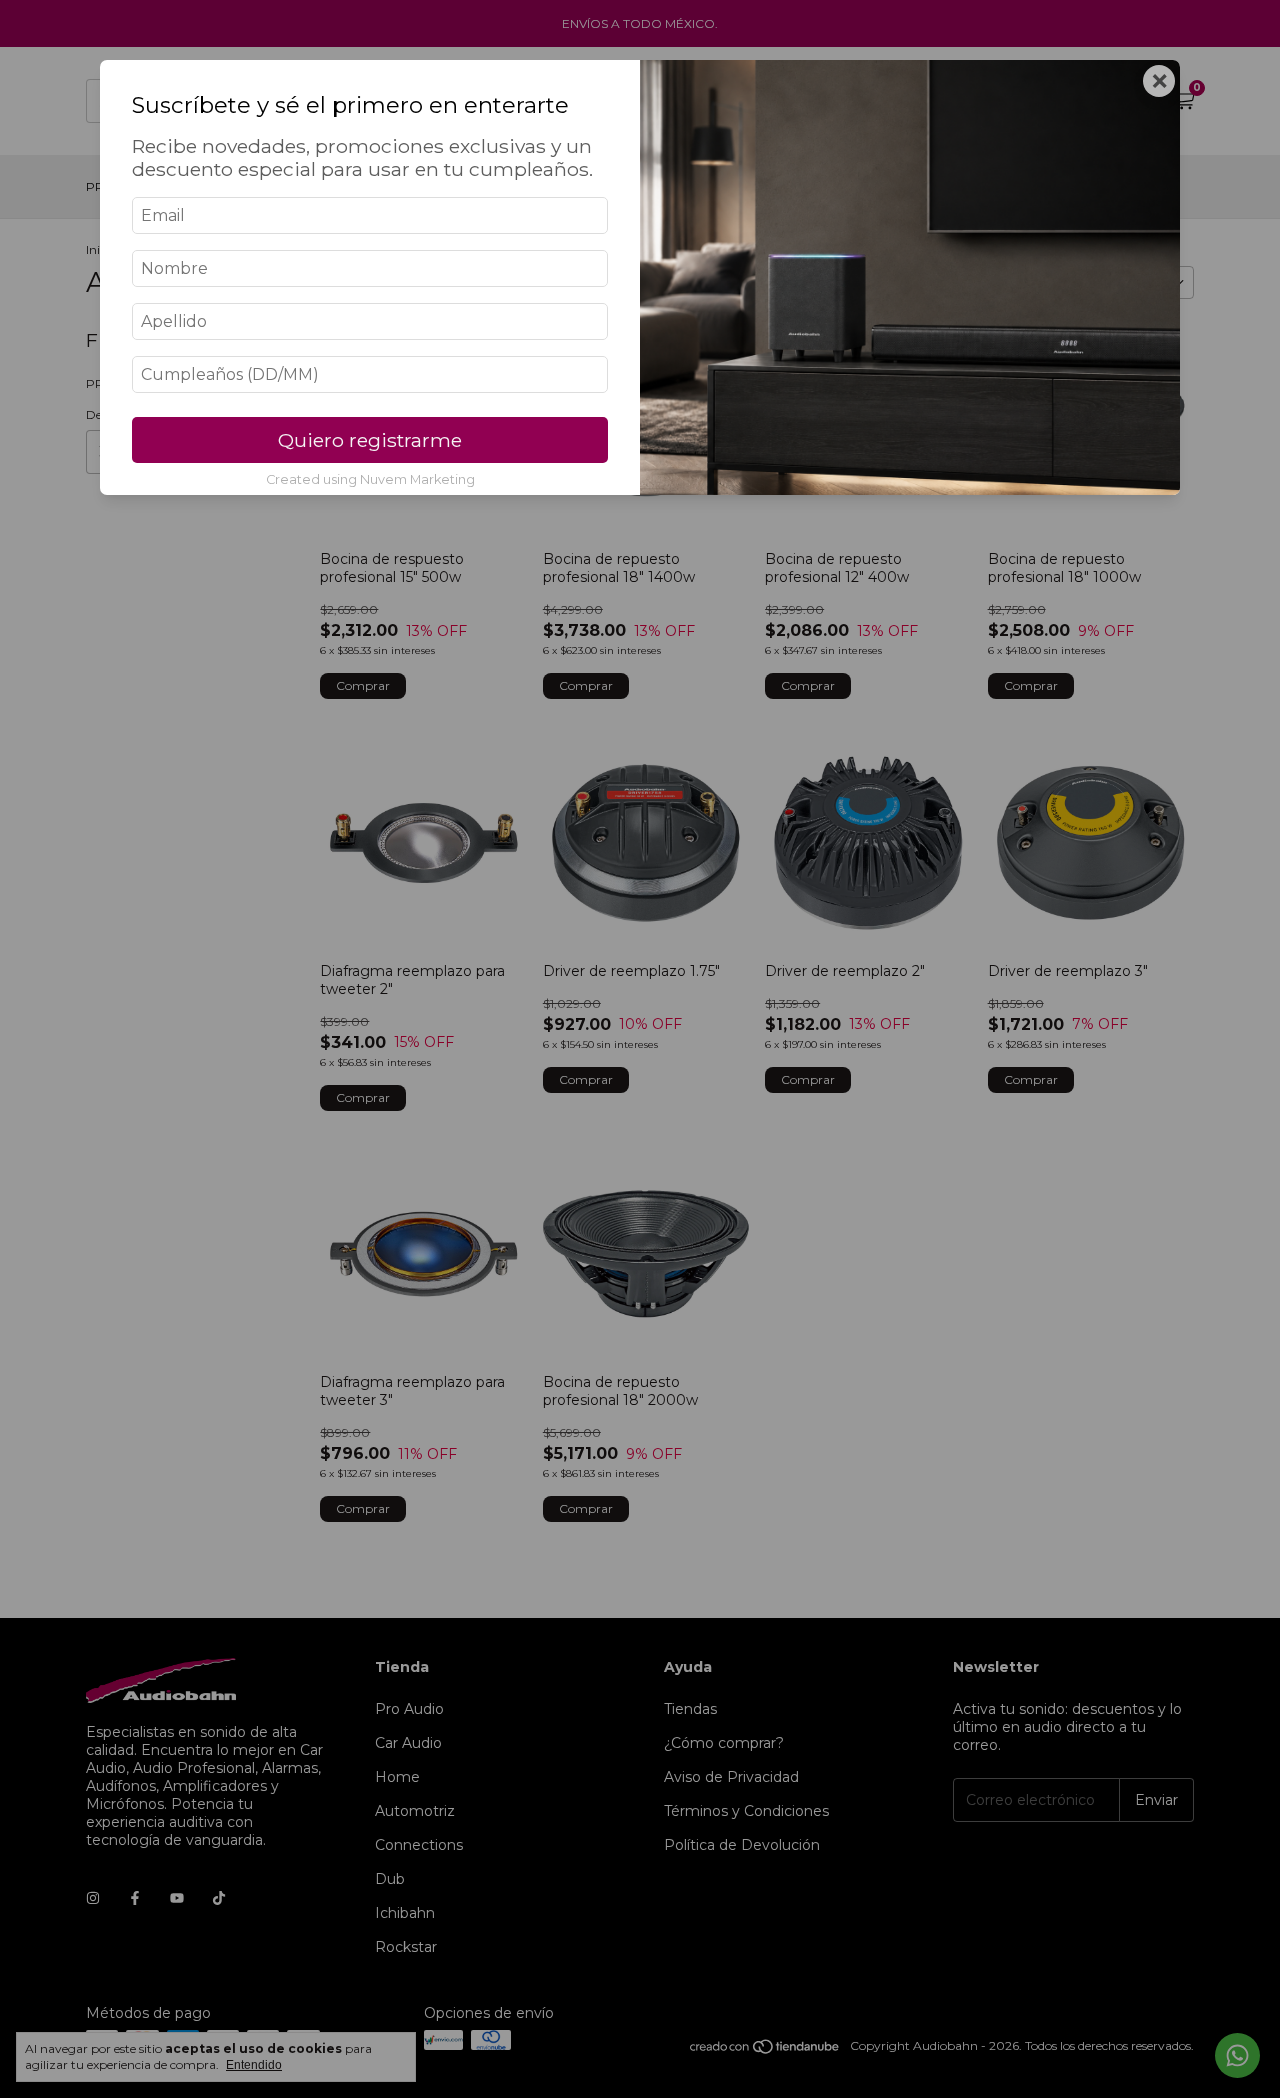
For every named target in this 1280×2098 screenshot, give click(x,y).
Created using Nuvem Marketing (370, 479)
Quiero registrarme (370, 440)
